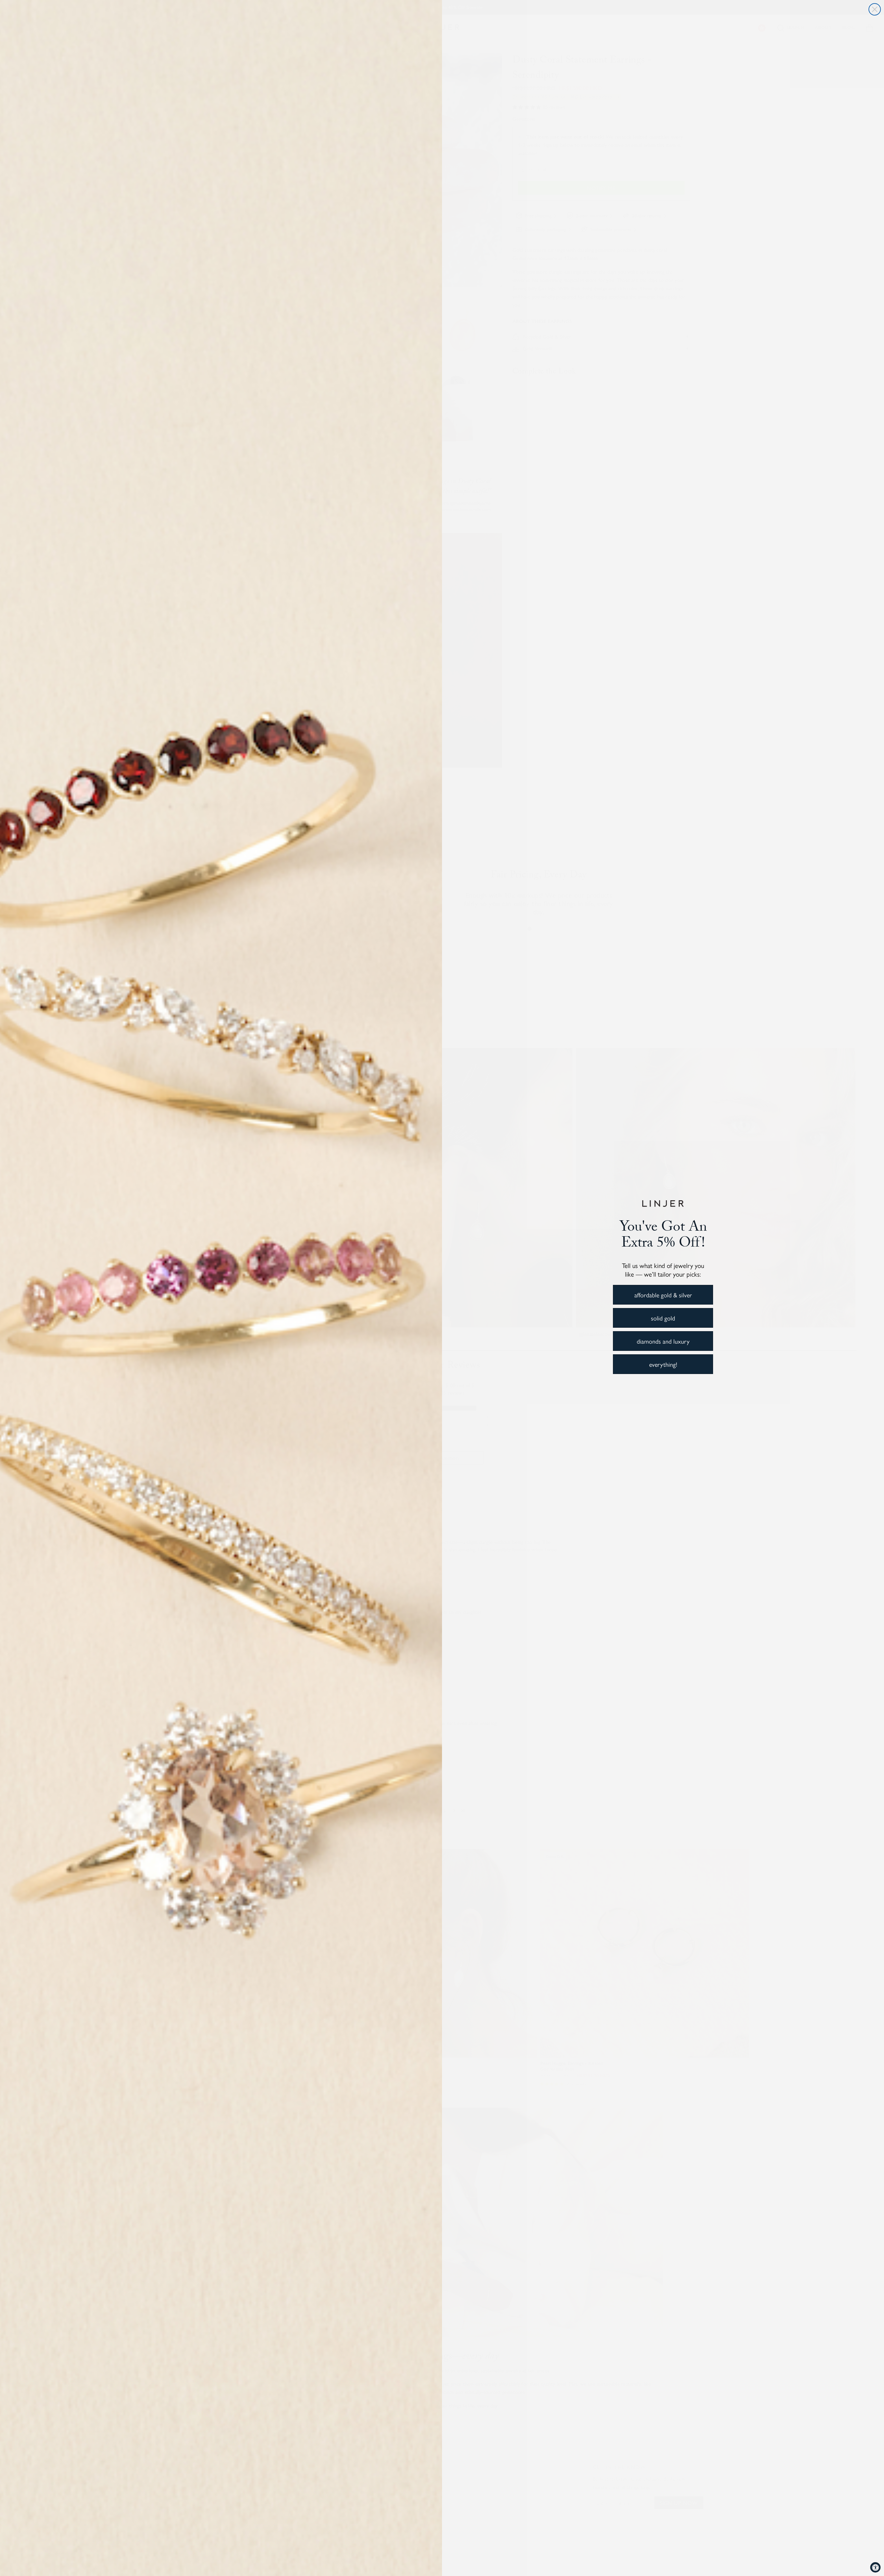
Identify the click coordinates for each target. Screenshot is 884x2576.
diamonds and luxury (663, 1341)
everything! (663, 1364)
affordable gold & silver (663, 1295)
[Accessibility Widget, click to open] (875, 2567)
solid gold (663, 1318)
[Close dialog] (875, 9)
